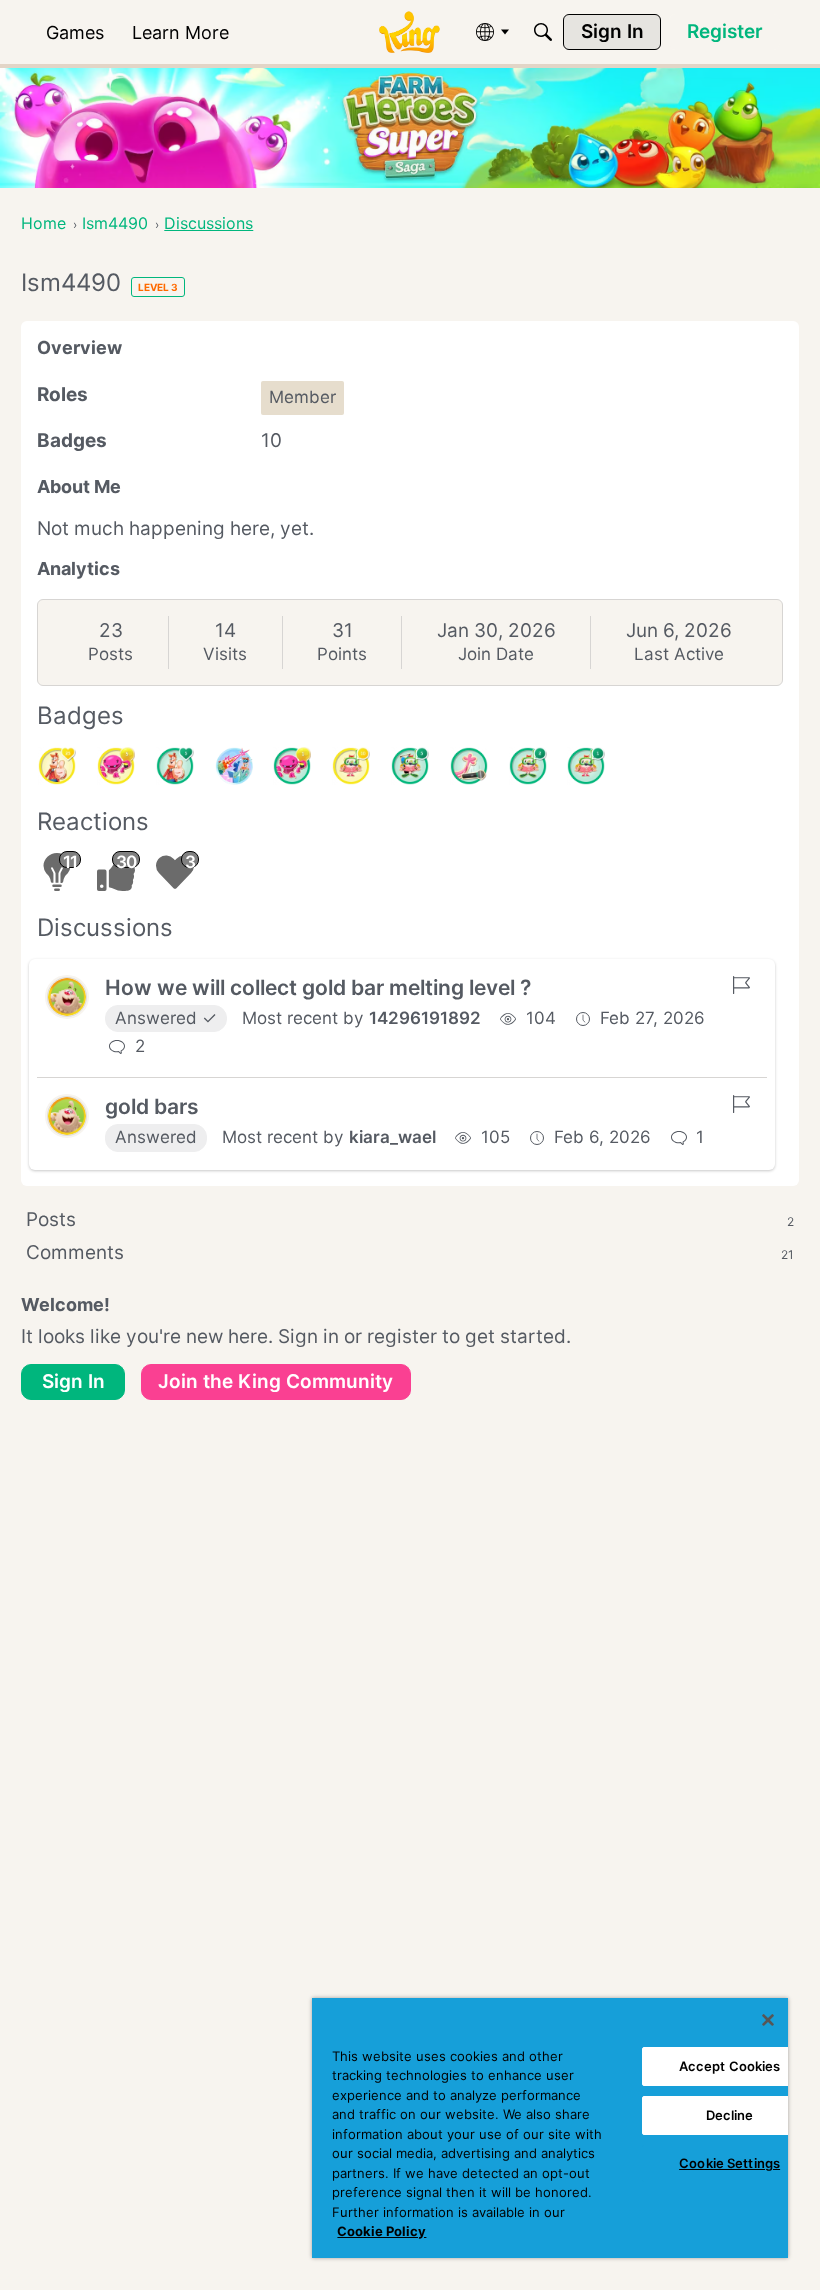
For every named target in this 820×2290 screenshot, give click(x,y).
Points (342, 654)
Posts (110, 654)
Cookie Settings (729, 2163)
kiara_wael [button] (392, 1137)
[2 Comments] (528, 766)
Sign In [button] (73, 1381)
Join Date (496, 654)
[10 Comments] (351, 766)
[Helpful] (292, 766)
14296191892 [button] (425, 1018)
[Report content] (741, 985)
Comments (410, 1252)
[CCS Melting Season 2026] (234, 766)
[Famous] (57, 766)
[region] (550, 2128)
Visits (225, 654)
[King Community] (409, 32)
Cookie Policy (381, 2231)
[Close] (768, 2020)
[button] (67, 997)
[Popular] (175, 766)
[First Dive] (586, 766)
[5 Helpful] (116, 766)
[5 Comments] (410, 766)
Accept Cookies (730, 2066)
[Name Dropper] (469, 766)
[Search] (543, 32)
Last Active (679, 654)
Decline (730, 2115)
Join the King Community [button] (275, 1381)
